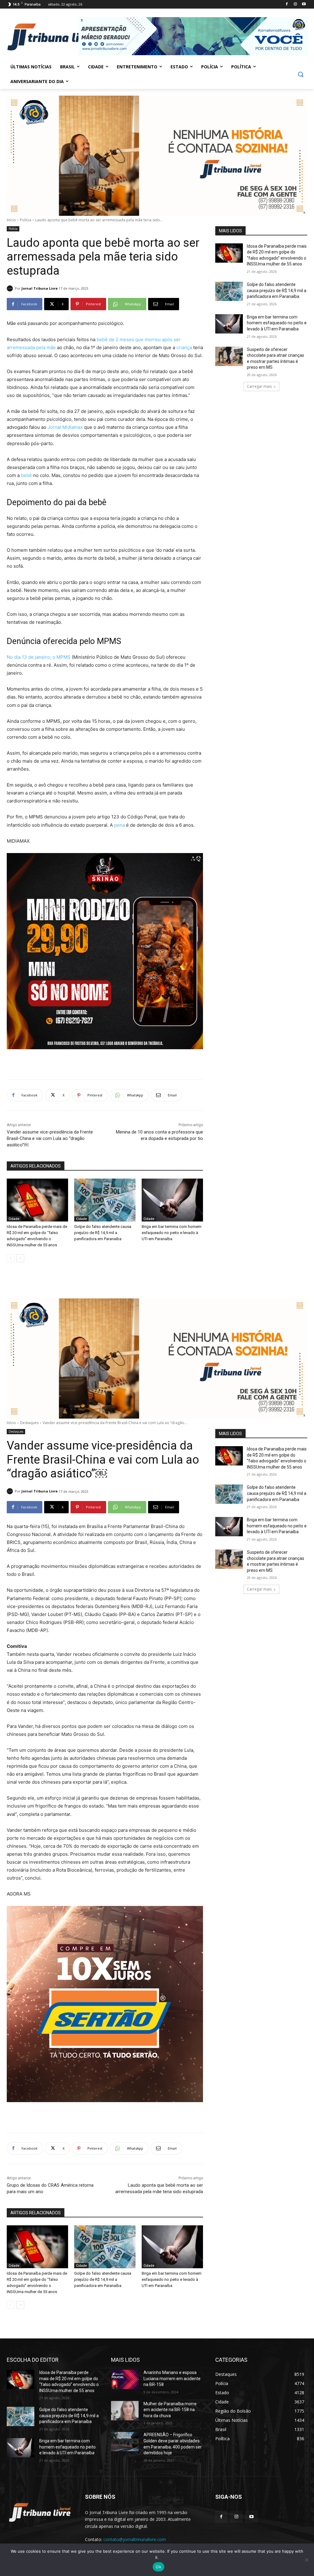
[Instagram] (295, 4)
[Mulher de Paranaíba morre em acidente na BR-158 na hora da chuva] (125, 2411)
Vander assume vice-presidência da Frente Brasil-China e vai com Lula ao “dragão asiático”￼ (50, 1138)
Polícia (26, 220)
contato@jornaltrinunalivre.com (135, 2539)
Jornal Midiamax (65, 427)
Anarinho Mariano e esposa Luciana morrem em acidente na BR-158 (172, 2378)
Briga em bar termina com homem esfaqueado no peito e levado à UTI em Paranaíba (172, 1233)
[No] (306, 2560)
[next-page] (20, 1258)
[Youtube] (304, 4)
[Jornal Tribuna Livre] (11, 288)
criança (184, 347)
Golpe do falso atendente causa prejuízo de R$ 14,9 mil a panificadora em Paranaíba (103, 1233)
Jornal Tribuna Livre (40, 288)
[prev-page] (11, 1258)
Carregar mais (259, 386)
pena (119, 825)
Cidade (14, 1219)
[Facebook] (287, 4)
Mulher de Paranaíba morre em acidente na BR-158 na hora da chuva (170, 2410)
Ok (159, 2567)
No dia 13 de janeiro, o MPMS (39, 657)
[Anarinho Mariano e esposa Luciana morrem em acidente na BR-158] (125, 2379)
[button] (301, 74)
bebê (26, 475)
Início (11, 220)
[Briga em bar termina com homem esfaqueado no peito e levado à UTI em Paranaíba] (172, 1200)
